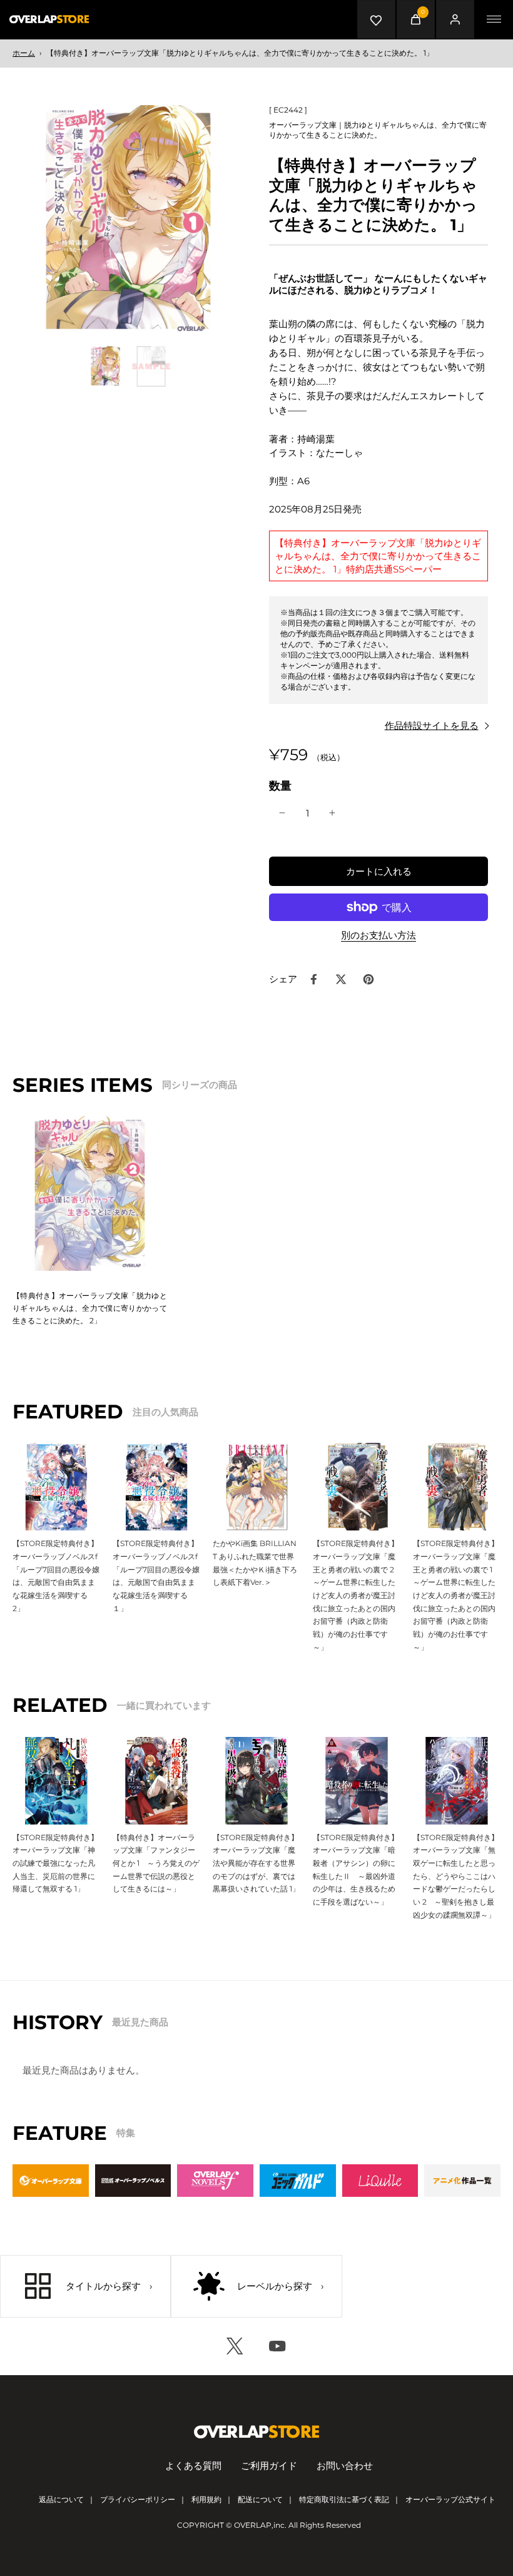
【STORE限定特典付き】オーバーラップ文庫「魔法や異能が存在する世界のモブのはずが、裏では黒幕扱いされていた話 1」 (256, 1863)
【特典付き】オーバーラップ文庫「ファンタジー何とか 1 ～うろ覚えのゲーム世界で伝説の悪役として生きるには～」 (156, 1863)
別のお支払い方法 (378, 936)
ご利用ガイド (269, 2466)
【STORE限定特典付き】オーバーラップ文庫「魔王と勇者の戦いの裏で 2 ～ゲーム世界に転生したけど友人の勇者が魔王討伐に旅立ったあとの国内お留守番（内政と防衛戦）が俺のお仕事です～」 (357, 1595)
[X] (235, 2346)
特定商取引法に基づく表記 (344, 2499)
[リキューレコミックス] (380, 2181)
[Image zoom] (128, 221)
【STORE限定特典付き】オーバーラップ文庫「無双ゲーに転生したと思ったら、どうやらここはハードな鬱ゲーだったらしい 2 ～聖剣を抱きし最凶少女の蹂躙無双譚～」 (456, 1876)
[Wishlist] (377, 19)
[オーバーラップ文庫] (51, 2181)
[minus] (282, 813)
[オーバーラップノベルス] (133, 2181)
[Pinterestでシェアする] (368, 979)
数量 (280, 786)
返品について (61, 2499)
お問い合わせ (345, 2466)
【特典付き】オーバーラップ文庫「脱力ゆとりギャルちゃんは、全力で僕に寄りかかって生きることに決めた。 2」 (90, 1308)
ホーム (24, 53)
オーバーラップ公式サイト (450, 2499)
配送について (260, 2499)
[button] (378, 871)
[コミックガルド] (298, 2181)
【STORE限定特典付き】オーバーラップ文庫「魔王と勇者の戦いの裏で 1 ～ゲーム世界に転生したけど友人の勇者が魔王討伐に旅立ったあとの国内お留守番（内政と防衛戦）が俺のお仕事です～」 (456, 1595)
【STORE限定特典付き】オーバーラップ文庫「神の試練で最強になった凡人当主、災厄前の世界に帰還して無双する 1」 (55, 1863)
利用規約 (206, 2499)
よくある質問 (193, 2466)
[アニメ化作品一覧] (462, 2181)
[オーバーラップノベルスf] (215, 2181)
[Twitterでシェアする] (341, 979)
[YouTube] (278, 2346)
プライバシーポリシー (138, 2499)
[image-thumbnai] (105, 366)
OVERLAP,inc (259, 2525)
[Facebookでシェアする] (313, 979)
